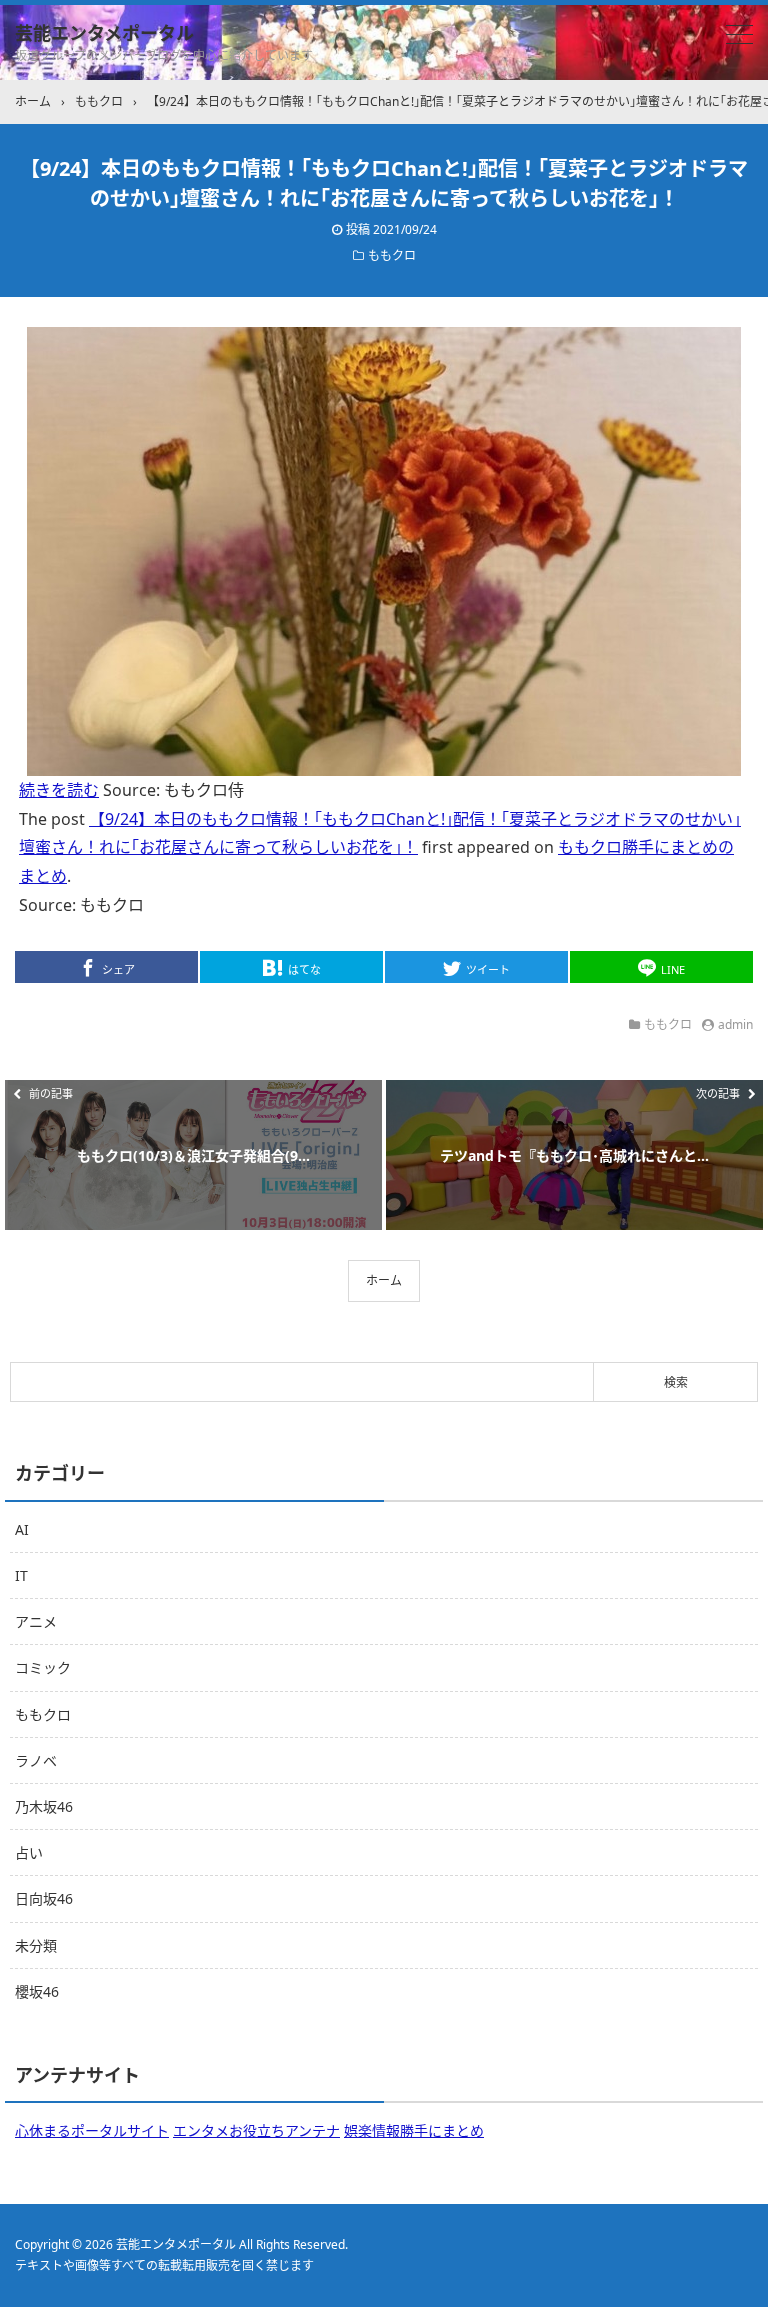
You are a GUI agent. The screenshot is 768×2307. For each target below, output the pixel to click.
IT (21, 1575)
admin (735, 1024)
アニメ (36, 1621)
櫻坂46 (37, 1991)
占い (29, 1852)
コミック (43, 1667)
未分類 (36, 1945)
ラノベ (36, 1760)
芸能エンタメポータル (104, 33)
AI (22, 1529)
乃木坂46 (44, 1806)
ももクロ (392, 255)
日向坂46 (44, 1898)
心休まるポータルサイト (92, 2130)
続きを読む (59, 790)
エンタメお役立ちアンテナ (256, 2130)
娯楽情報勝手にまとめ (414, 2130)
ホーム (384, 1280)
